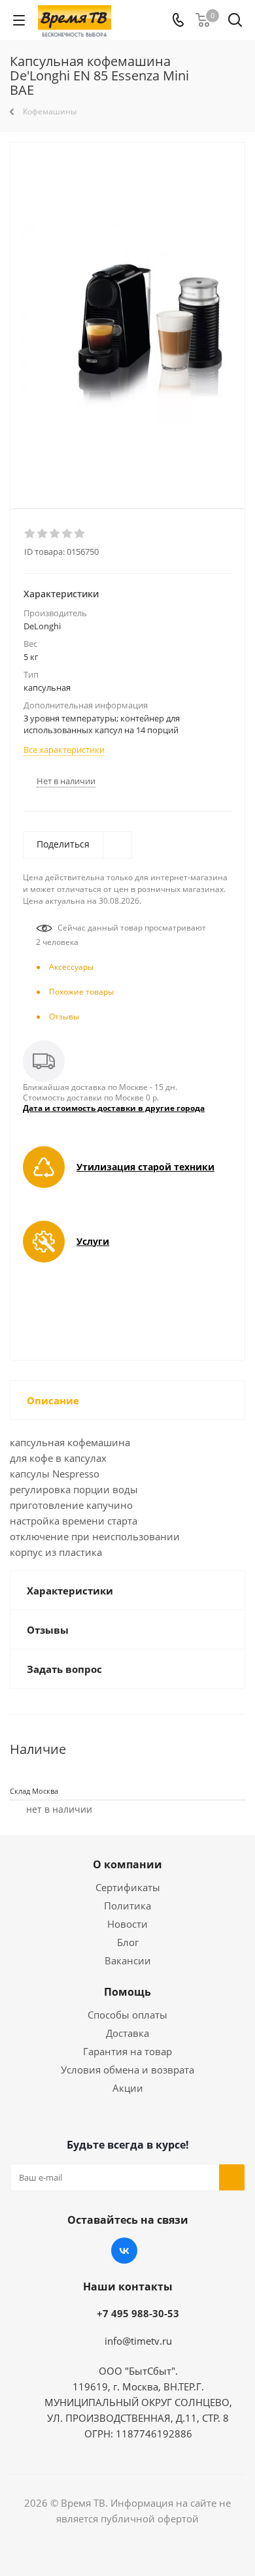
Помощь (127, 1992)
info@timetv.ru (138, 2341)
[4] (68, 534)
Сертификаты (128, 1887)
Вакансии (128, 1960)
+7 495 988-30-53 (138, 2313)
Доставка (127, 2033)
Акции (128, 2088)
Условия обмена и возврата (127, 2070)
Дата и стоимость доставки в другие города (114, 1108)
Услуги (93, 1241)
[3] (55, 534)
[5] (80, 534)
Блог (128, 1942)
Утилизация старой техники (145, 1167)
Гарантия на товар (127, 2051)
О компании (127, 1864)
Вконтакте (124, 2251)
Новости (127, 1924)
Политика (127, 1906)
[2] (43, 534)
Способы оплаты (127, 2015)
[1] (30, 534)
